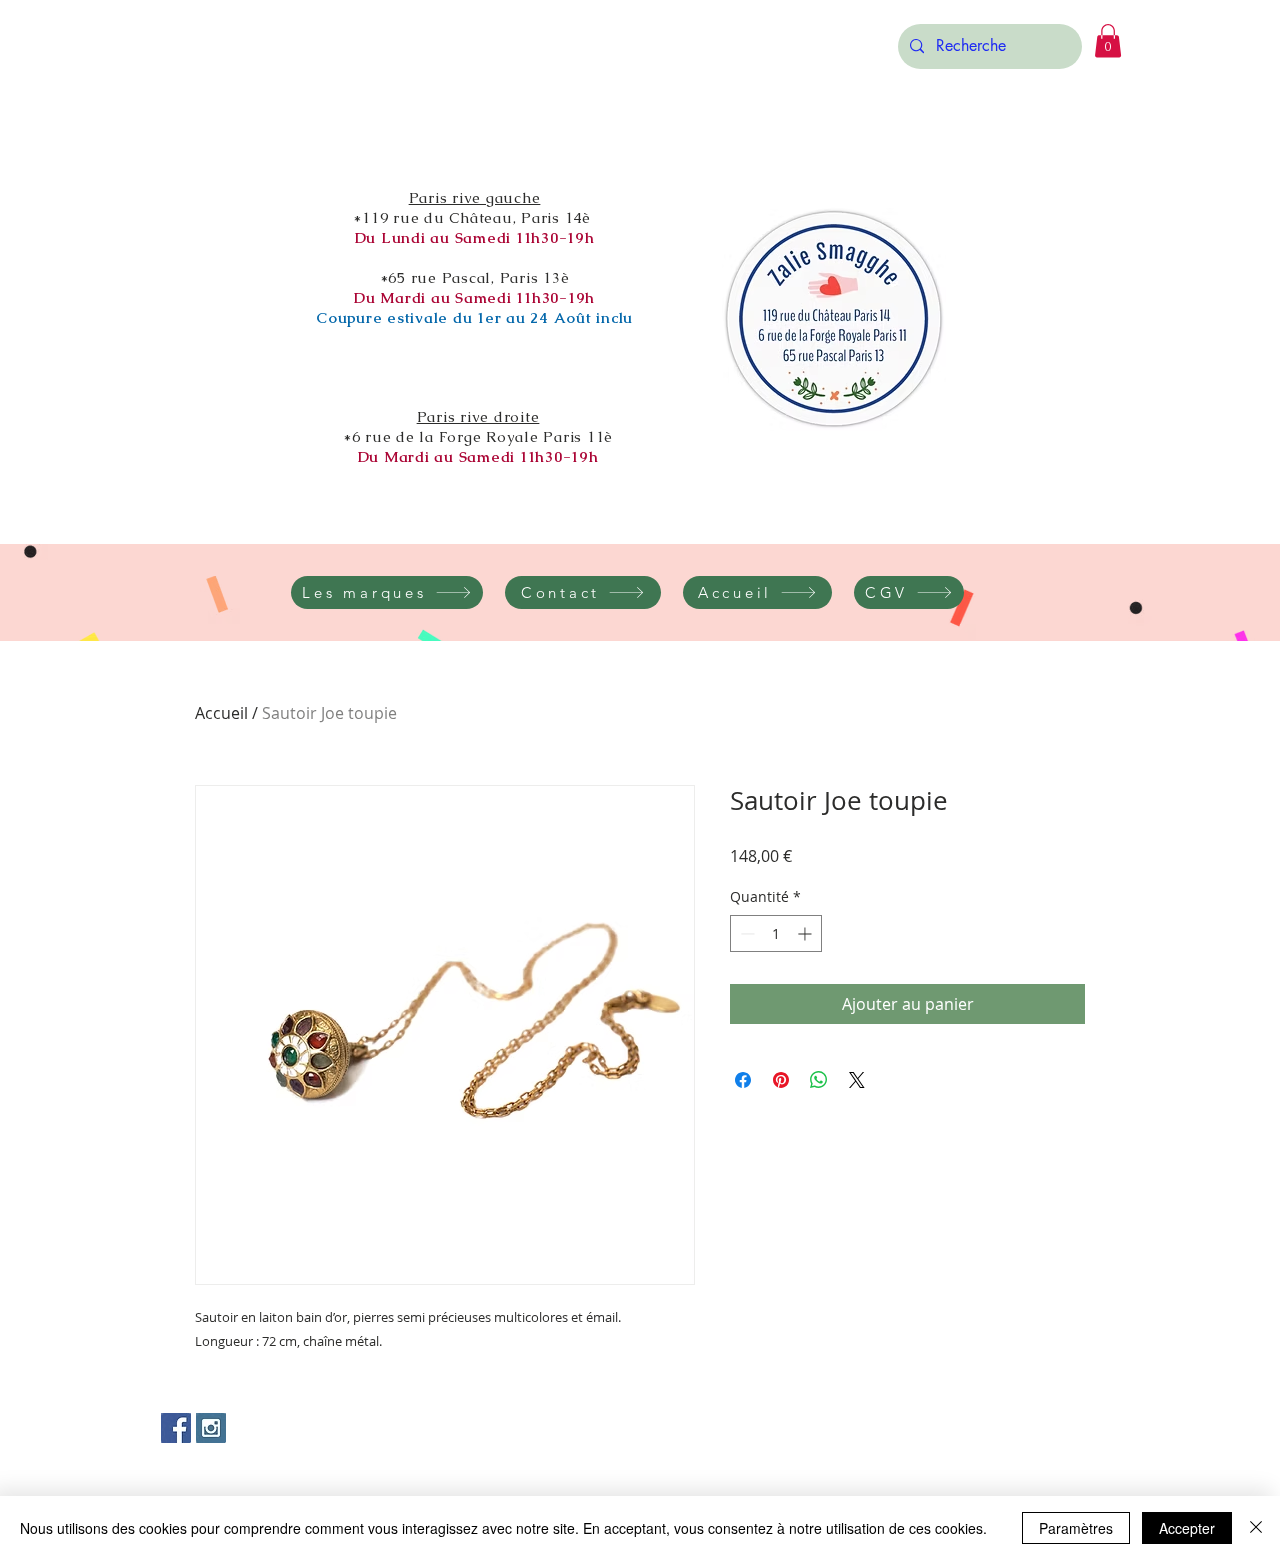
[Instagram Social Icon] (211, 1428)
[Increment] (806, 933)
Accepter (1187, 1528)
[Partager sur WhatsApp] (819, 1080)
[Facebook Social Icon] (176, 1428)
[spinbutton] (776, 933)
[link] (1108, 40)
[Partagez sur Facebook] (743, 1080)
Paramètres (1076, 1528)
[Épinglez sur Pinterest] (781, 1080)
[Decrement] (745, 933)
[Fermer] (1256, 1528)
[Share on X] (857, 1080)
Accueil (221, 713)
